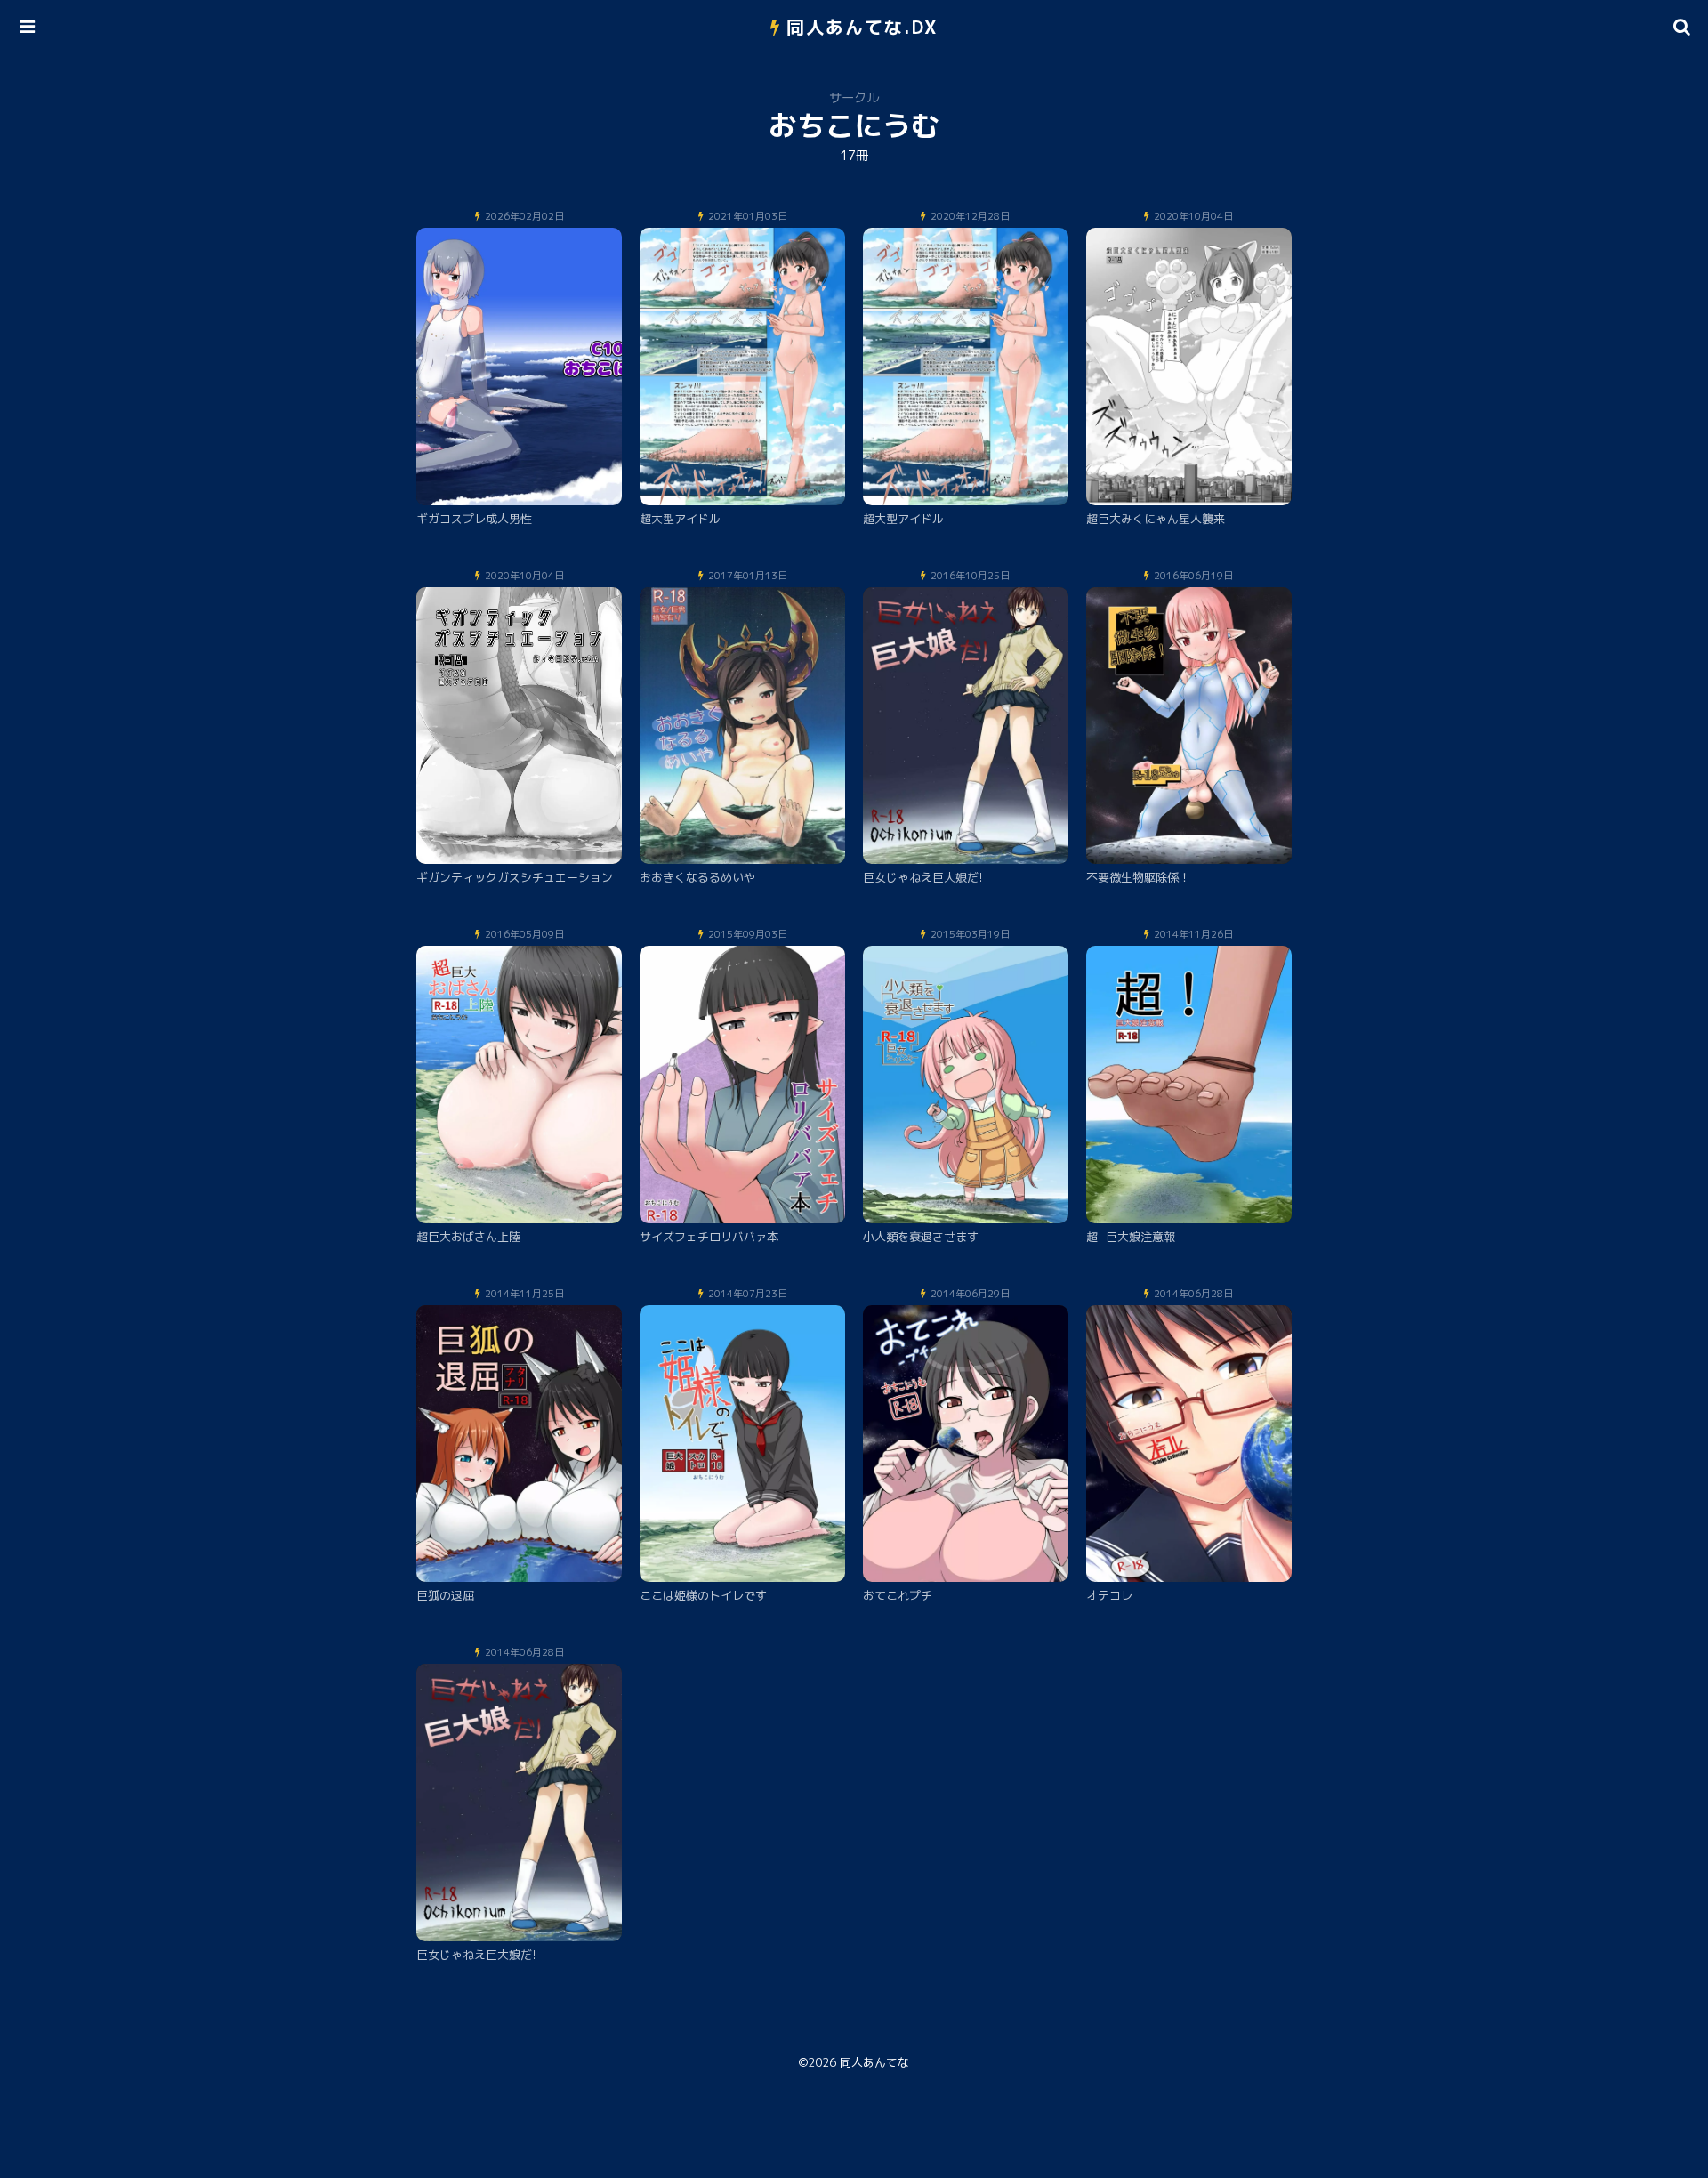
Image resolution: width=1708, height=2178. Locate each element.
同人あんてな (874, 2062)
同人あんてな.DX (862, 27)
